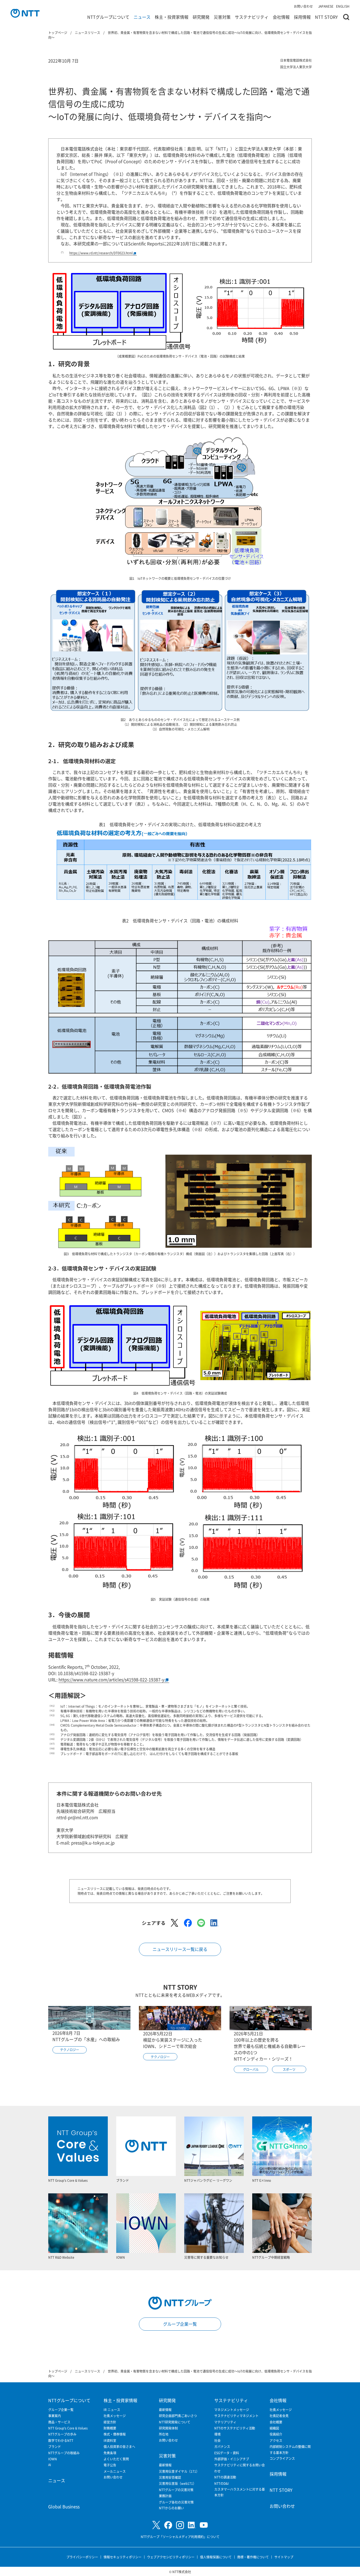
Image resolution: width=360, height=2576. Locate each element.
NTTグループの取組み (64, 2453)
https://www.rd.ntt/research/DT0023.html (101, 253)
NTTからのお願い (171, 2508)
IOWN (53, 2459)
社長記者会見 (279, 2416)
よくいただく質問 (116, 2459)
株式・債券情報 (115, 2434)
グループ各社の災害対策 (176, 2502)
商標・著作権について (253, 2557)
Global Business (64, 2506)
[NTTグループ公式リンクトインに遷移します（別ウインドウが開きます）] (192, 2525)
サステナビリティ (252, 17)
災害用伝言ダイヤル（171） (179, 2471)
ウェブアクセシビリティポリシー (171, 2557)
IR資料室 (110, 2440)
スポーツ (289, 2069)
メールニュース (115, 2471)
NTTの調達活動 (225, 2477)
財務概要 (110, 2428)
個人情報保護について (216, 2557)
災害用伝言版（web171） (177, 2483)
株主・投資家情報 (172, 17)
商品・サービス (59, 2422)
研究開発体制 (168, 2428)
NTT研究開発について (175, 2422)
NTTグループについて (108, 17)
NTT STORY (326, 17)
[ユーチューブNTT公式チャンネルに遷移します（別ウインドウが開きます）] (204, 2525)
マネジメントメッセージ (232, 2410)
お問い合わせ (303, 6)
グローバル (251, 2069)
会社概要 (276, 2422)
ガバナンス (222, 2446)
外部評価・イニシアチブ (232, 2459)
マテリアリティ (225, 2422)
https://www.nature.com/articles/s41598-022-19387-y (111, 1679)
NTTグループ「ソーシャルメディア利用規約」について (180, 2537)
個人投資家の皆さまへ (119, 2446)
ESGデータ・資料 (227, 2453)
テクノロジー (70, 2050)
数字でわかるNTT (61, 2440)
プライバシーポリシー (82, 2557)
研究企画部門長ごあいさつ (178, 2416)
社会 (217, 2440)
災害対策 (222, 17)
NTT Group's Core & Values (68, 2428)
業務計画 (165, 2496)
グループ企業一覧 (180, 2324)
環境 (217, 2434)
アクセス (276, 2440)
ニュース (142, 17)
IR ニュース (112, 2410)
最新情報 (165, 2410)
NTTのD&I (222, 2483)
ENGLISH (343, 6)
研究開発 (201, 17)
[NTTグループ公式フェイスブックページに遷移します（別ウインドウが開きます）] (168, 2525)
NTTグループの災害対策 (176, 2490)
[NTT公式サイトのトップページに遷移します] (25, 13)
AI (50, 2465)
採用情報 (302, 17)
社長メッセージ (115, 2416)
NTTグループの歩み (62, 2434)
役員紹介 (276, 2434)
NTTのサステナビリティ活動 (235, 2428)
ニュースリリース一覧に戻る (180, 1949)
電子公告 (110, 2465)
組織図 (274, 2428)
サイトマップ (284, 2557)
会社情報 (281, 17)
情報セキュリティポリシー (123, 2557)
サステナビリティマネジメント (236, 2416)
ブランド (55, 2446)
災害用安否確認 (170, 2477)
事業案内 (55, 2416)
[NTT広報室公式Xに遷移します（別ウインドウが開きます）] (156, 2525)
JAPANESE (326, 6)
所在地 (164, 2434)
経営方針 (110, 2422)
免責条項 (110, 2453)
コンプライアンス (282, 2458)
